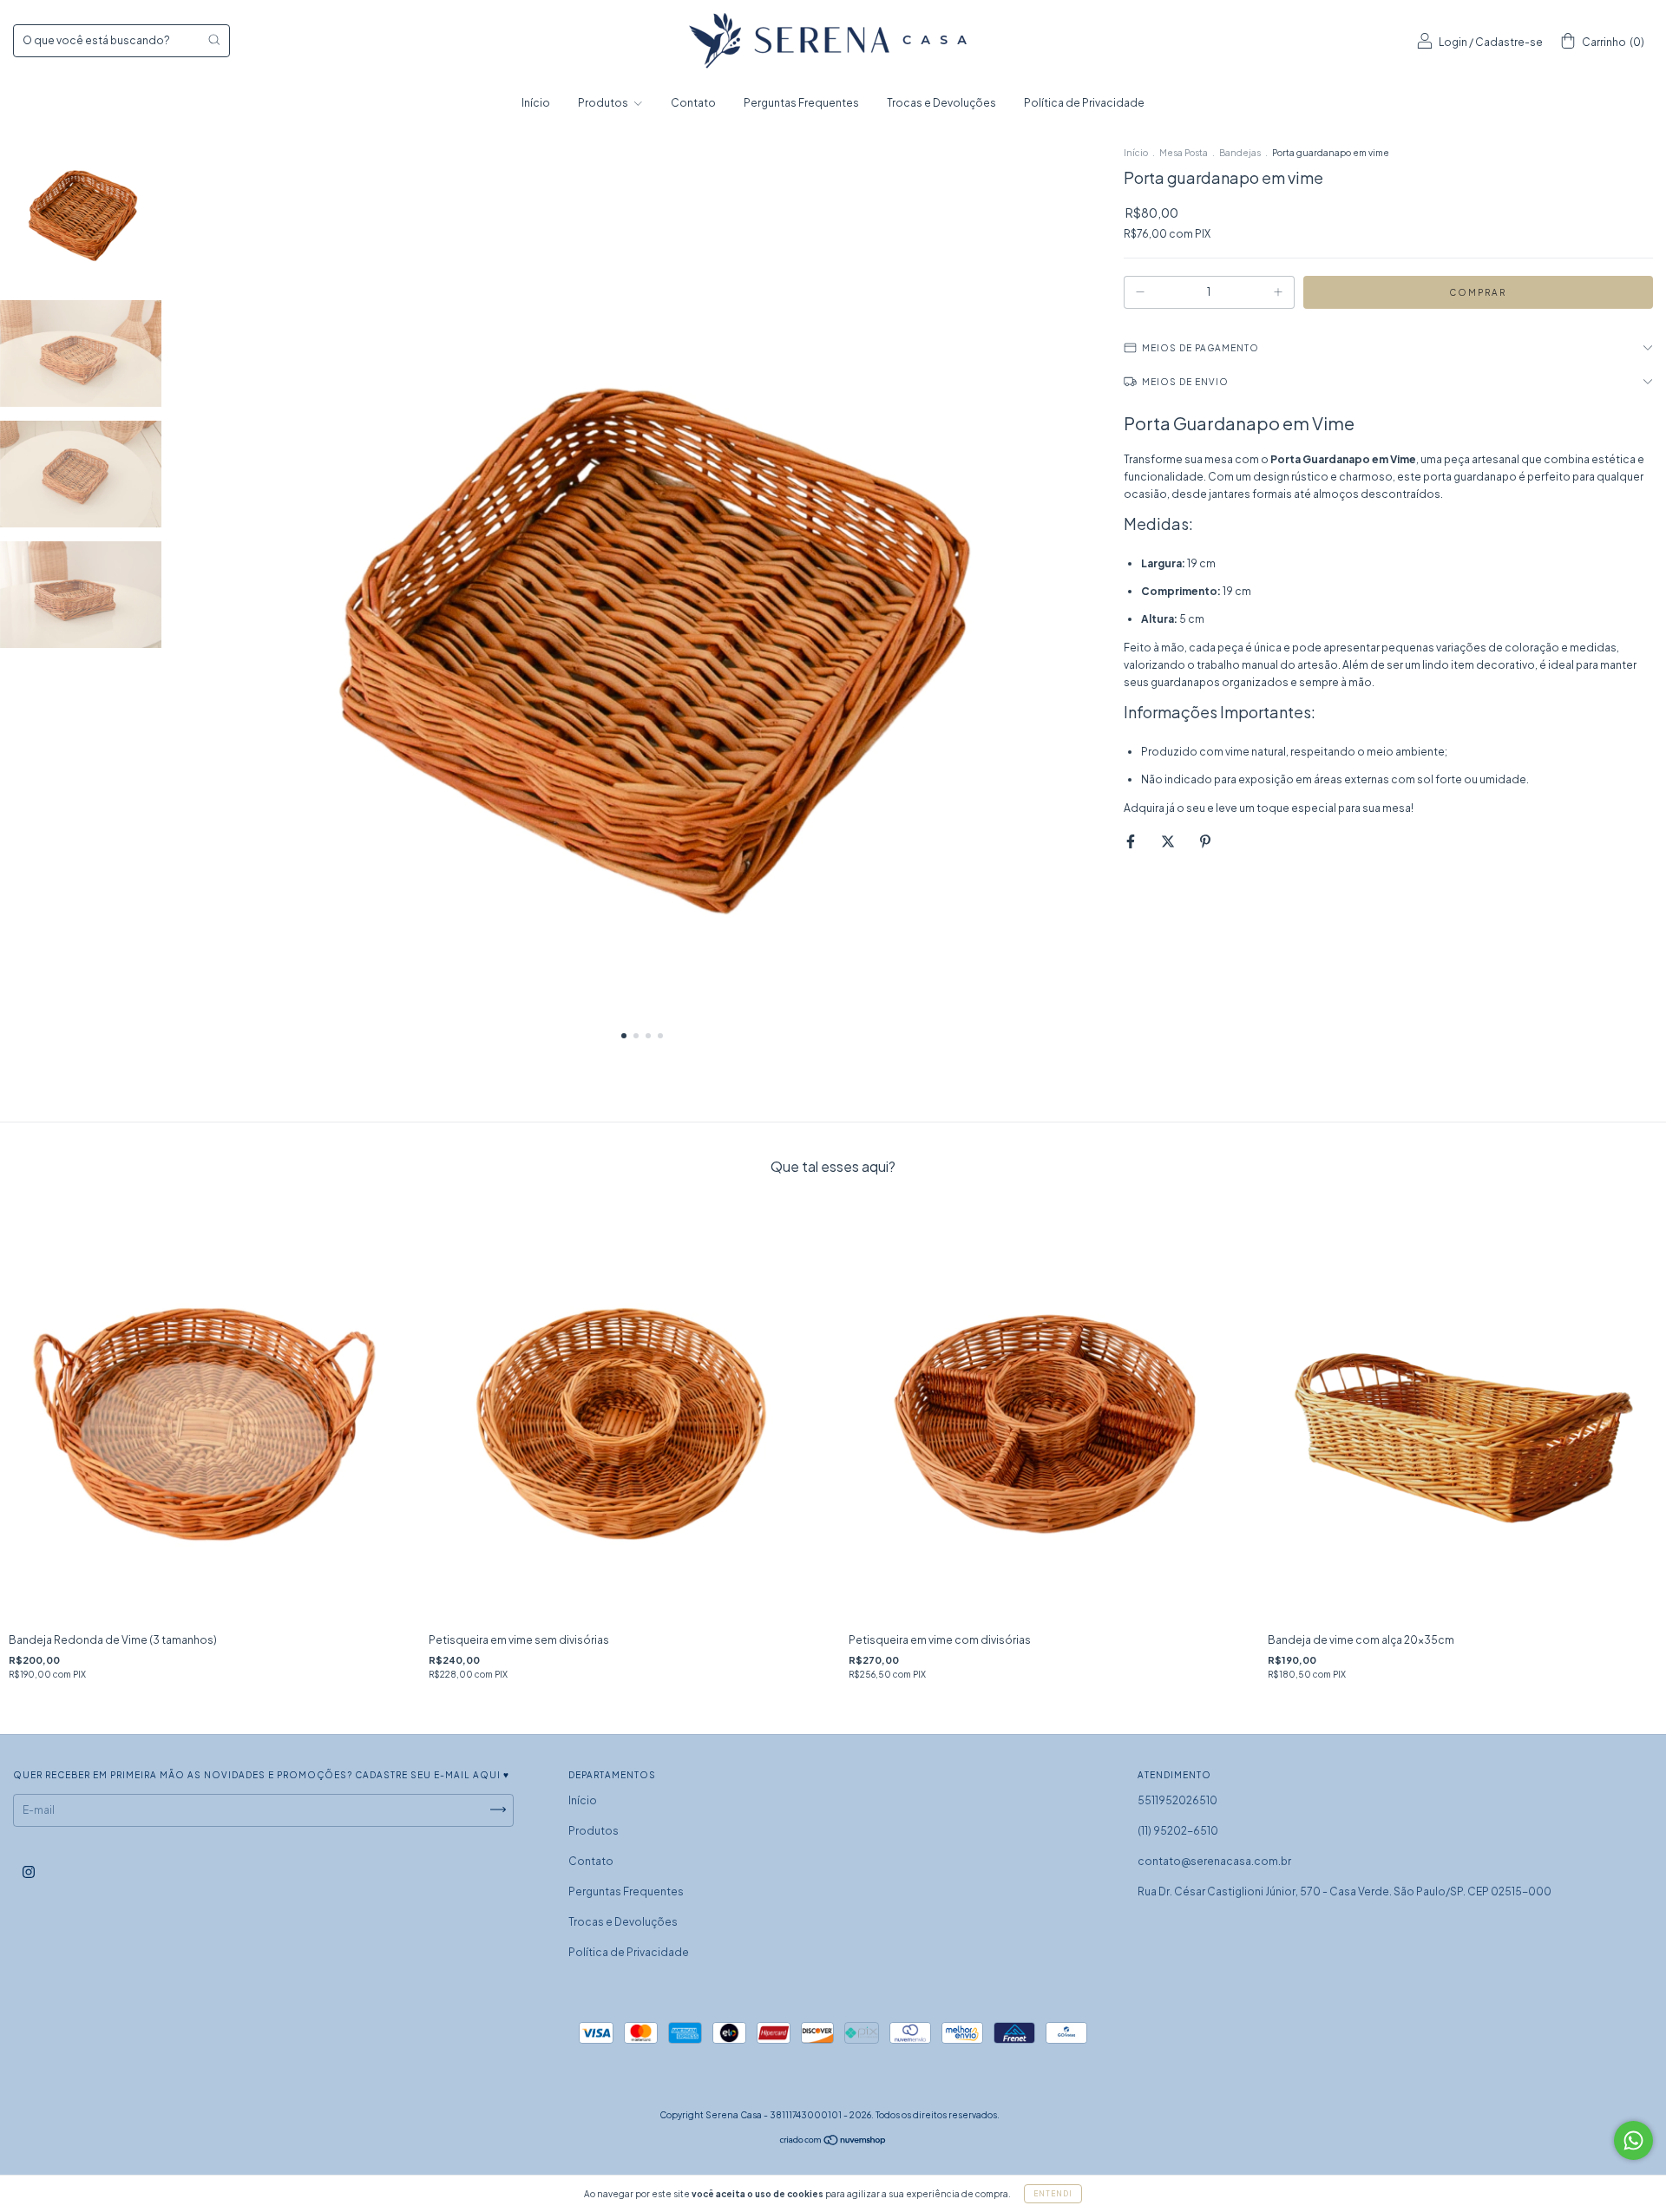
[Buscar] (214, 39)
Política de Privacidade (1084, 103)
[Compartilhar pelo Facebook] (1131, 841)
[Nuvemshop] (833, 2142)
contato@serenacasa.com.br (1214, 1861)
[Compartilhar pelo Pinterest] (1205, 841)
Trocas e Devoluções (941, 103)
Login (1453, 42)
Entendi (1053, 2194)
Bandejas (1240, 153)
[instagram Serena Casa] (29, 1872)
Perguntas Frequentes (801, 103)
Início (536, 103)
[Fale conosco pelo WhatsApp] (1633, 2140)
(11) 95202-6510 (1178, 1831)
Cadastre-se (1509, 42)
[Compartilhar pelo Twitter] (1169, 841)
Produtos (604, 103)
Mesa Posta (1184, 153)
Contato (693, 103)
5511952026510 (1177, 1800)
